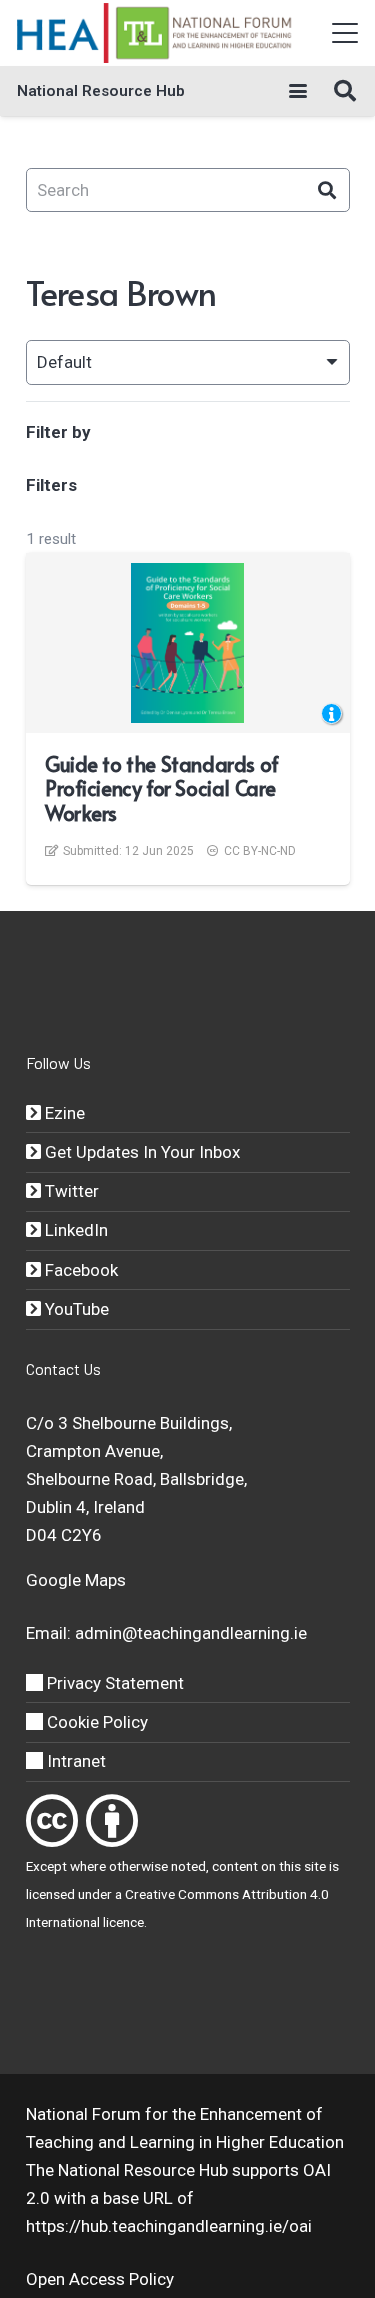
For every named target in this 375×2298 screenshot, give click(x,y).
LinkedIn (74, 1230)
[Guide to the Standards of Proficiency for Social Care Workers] (187, 643)
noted (188, 1866)
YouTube (75, 1309)
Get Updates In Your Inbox (140, 1152)
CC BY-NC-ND (260, 851)
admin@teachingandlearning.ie (191, 1633)
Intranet (74, 1761)
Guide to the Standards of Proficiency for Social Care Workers (162, 788)
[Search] (327, 190)
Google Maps (76, 1580)
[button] (344, 33)
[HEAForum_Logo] (155, 33)
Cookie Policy (95, 1722)
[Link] (52, 1820)
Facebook (79, 1270)
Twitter (70, 1191)
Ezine (63, 1113)
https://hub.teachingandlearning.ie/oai (169, 2226)
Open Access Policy (100, 2279)
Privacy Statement (113, 1683)
